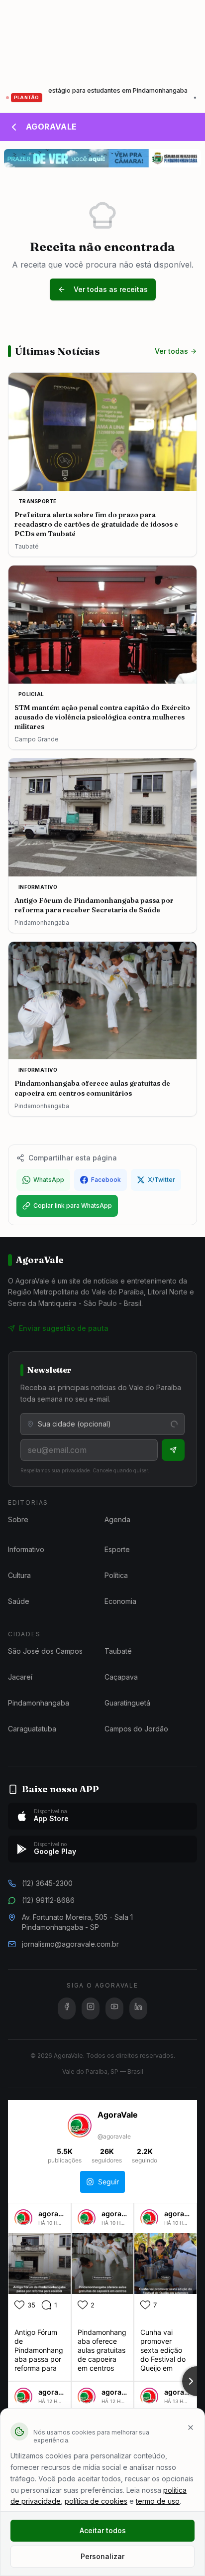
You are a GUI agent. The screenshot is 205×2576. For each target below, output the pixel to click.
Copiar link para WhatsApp (73, 1206)
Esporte (117, 1549)
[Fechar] (191, 2428)
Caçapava (121, 1677)
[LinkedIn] (138, 2008)
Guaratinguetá (127, 1703)
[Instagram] (91, 2008)
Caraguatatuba (32, 1729)
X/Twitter (161, 1180)
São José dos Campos (45, 1651)
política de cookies (96, 2501)
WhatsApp (49, 1180)
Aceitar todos (103, 2530)
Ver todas (171, 351)
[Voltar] (14, 127)
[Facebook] (67, 2008)
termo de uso (158, 2501)
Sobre (18, 1519)
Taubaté (118, 1651)
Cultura (19, 1575)
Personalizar (102, 2556)
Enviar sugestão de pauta (64, 1328)
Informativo (26, 1549)
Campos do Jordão (136, 1729)
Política (116, 1575)
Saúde (19, 1601)
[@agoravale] (80, 2127)
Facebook (106, 1180)
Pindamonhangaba (39, 1703)
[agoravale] (23, 2222)
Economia (120, 1601)
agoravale (55, 2214)
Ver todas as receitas (111, 289)
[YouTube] (114, 2008)
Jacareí (20, 1677)
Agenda (117, 1519)
